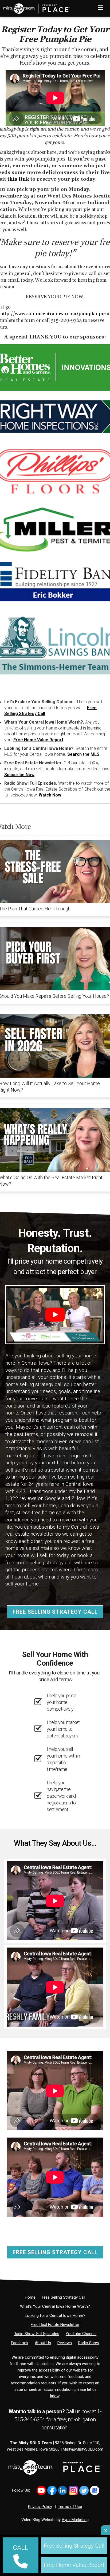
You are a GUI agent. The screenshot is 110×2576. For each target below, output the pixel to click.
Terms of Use (70, 2507)
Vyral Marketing (75, 2520)
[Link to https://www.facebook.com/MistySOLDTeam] (52, 2490)
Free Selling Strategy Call (55, 1612)
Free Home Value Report (38, 740)
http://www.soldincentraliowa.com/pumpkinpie (53, 314)
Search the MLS (83, 754)
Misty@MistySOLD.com (83, 2449)
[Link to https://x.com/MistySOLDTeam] (84, 2490)
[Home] (35, 7)
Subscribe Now (19, 775)
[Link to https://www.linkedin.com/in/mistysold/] (63, 2490)
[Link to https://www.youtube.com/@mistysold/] (41, 2490)
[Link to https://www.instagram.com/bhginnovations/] (73, 2490)
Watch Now (50, 795)
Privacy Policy (40, 2507)
